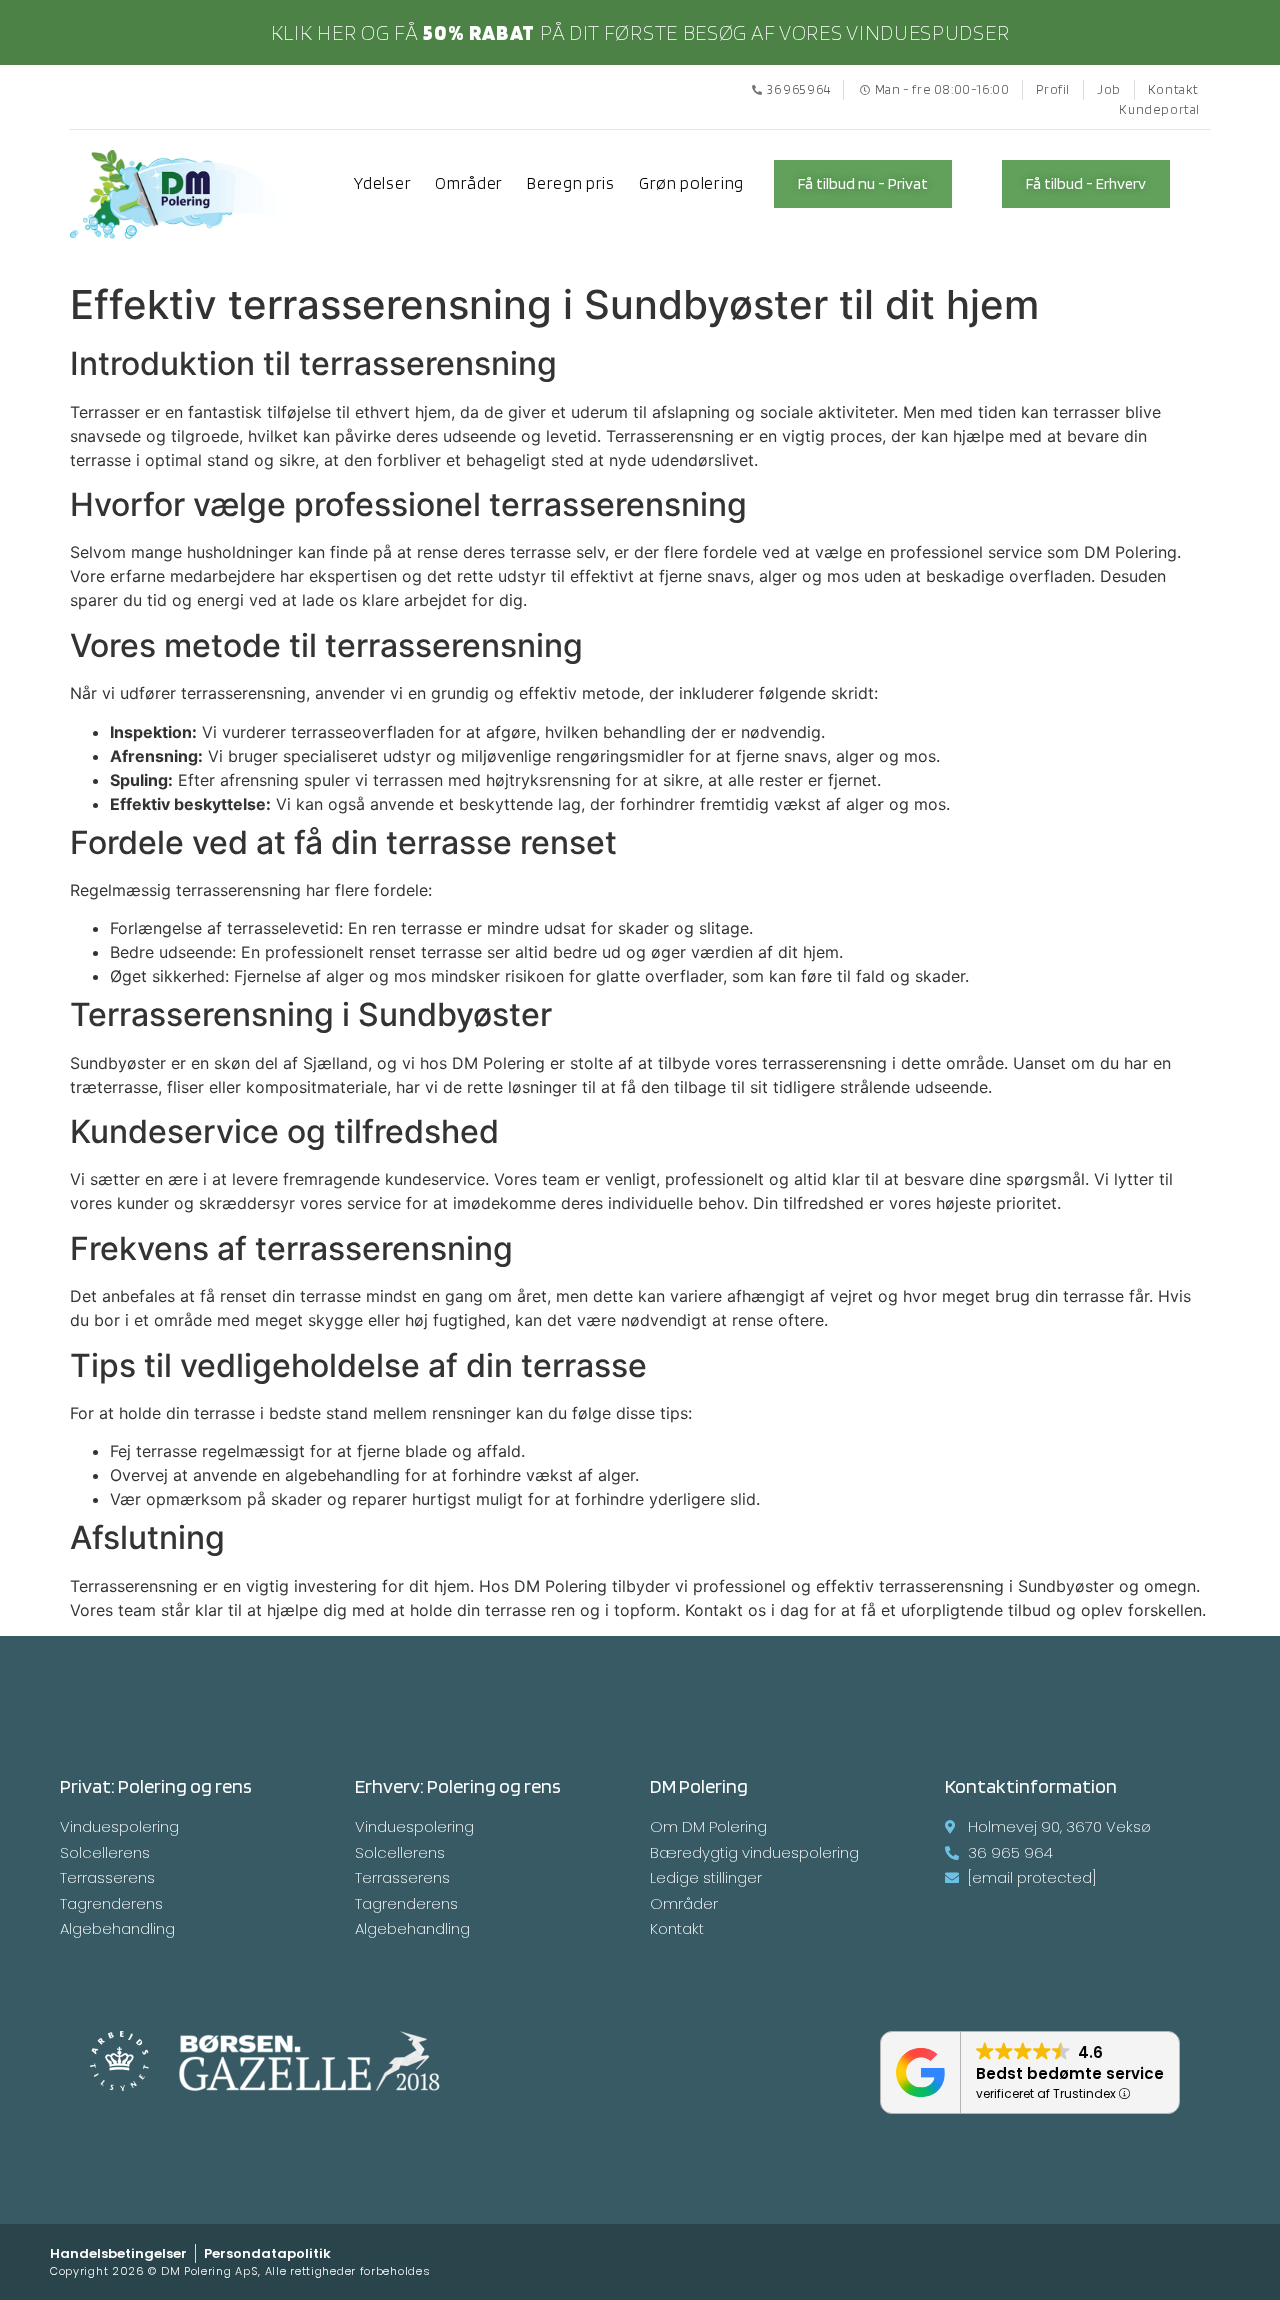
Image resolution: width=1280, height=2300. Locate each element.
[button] (863, 184)
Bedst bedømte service (1070, 2073)
